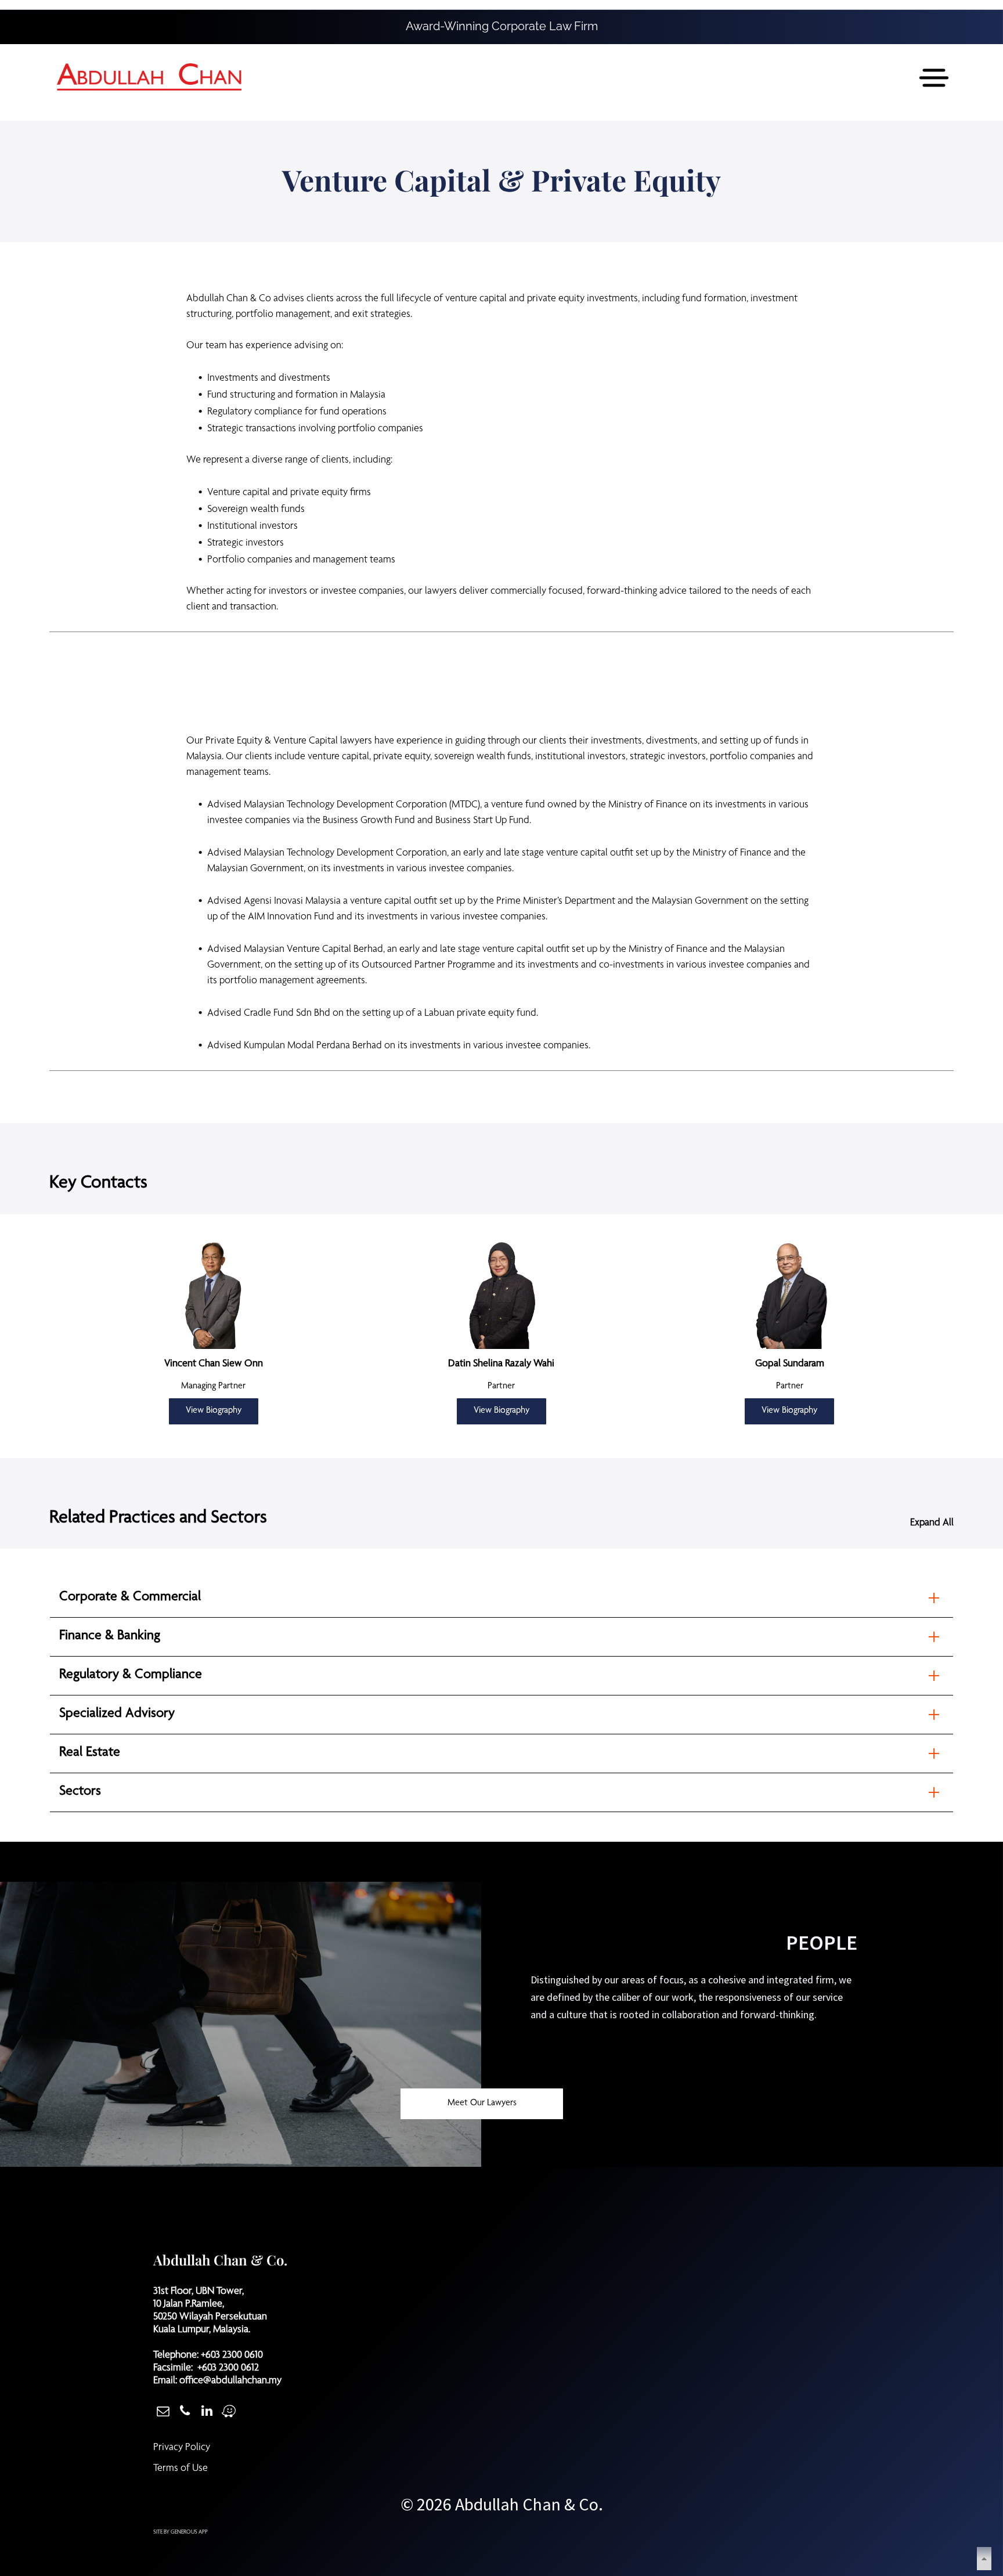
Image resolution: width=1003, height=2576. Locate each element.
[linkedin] (207, 2412)
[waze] (229, 2412)
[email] (163, 2412)
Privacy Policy (182, 2448)
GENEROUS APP (189, 2532)
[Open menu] (934, 78)
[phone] (185, 2412)
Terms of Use (181, 2469)
